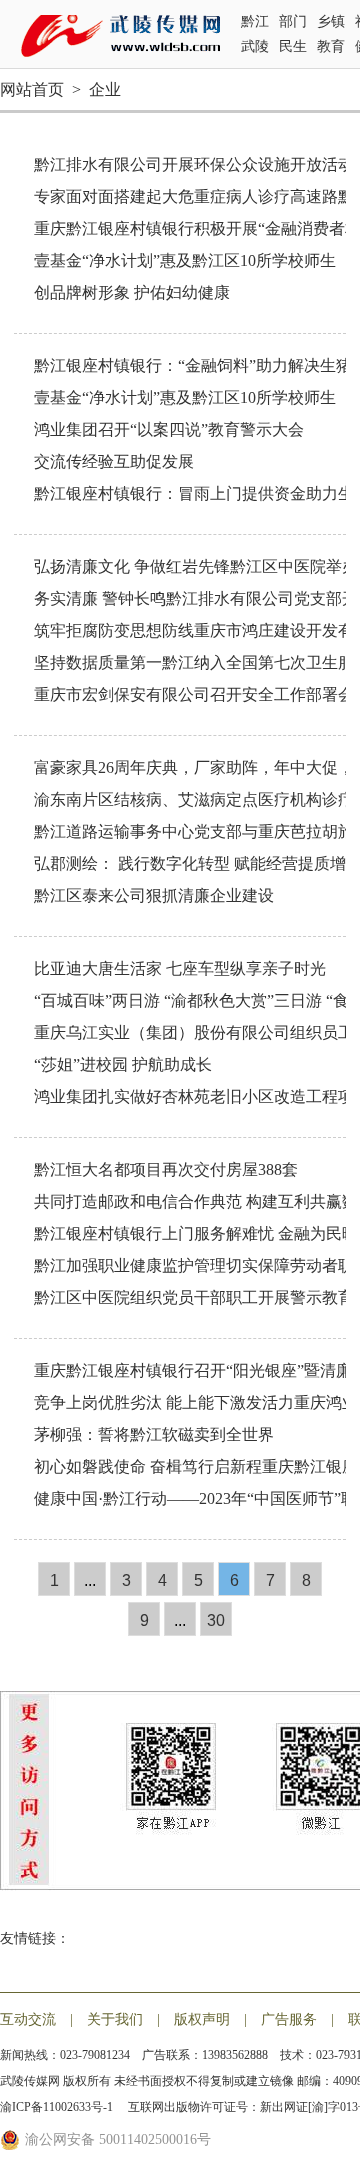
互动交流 (28, 2019)
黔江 (255, 21)
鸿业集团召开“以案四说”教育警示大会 (169, 429)
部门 (293, 21)
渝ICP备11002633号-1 (58, 2107)
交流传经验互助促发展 (114, 461)
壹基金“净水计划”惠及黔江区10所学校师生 (185, 260)
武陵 (255, 46)
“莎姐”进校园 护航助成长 (123, 1064)
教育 (331, 46)
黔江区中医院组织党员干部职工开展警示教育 (194, 1297)
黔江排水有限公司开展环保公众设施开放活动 (194, 164)
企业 (105, 89)
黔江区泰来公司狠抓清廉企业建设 (154, 895)
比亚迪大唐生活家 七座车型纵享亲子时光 (180, 968)
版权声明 (202, 2019)
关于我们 (115, 2019)
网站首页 (32, 89)
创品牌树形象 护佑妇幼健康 (132, 292)
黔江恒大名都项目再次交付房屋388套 (166, 1169)
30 (216, 1620)
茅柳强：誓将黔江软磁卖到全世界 (154, 1434)
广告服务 (289, 2019)
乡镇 (331, 21)
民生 (293, 46)
